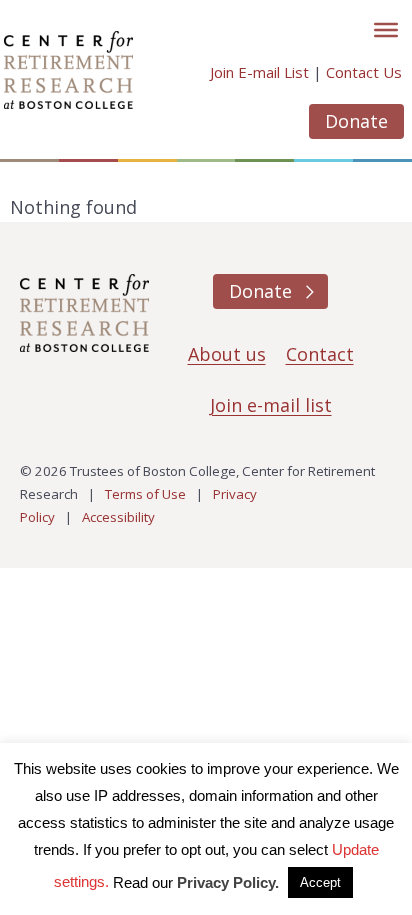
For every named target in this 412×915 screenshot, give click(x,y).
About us (227, 354)
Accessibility (118, 517)
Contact (320, 354)
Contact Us (364, 72)
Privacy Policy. (228, 882)
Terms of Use (145, 494)
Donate (356, 121)
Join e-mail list (271, 405)
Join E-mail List (259, 72)
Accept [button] (320, 882)
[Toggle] (386, 30)
